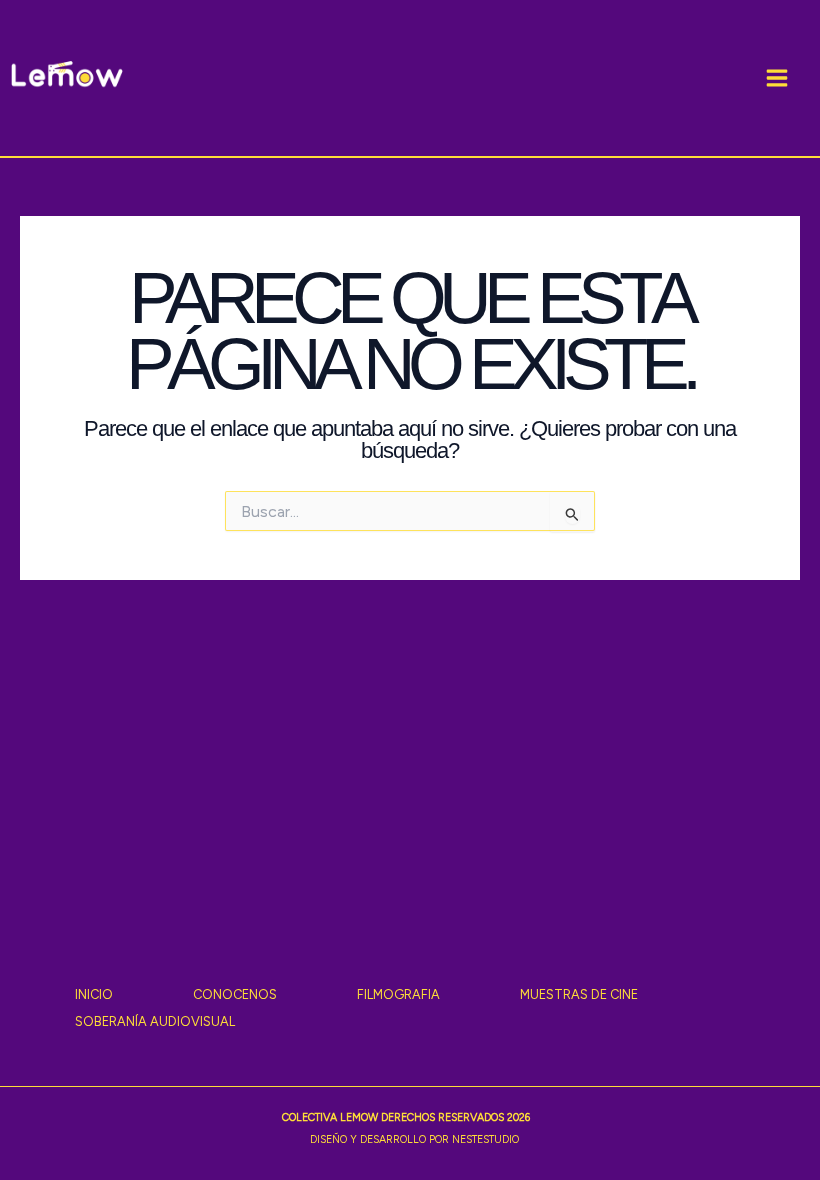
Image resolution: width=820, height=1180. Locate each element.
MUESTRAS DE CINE (579, 994)
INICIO (94, 994)
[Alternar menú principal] (777, 78)
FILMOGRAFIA (398, 994)
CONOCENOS (235, 994)
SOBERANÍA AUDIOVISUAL (155, 1021)
